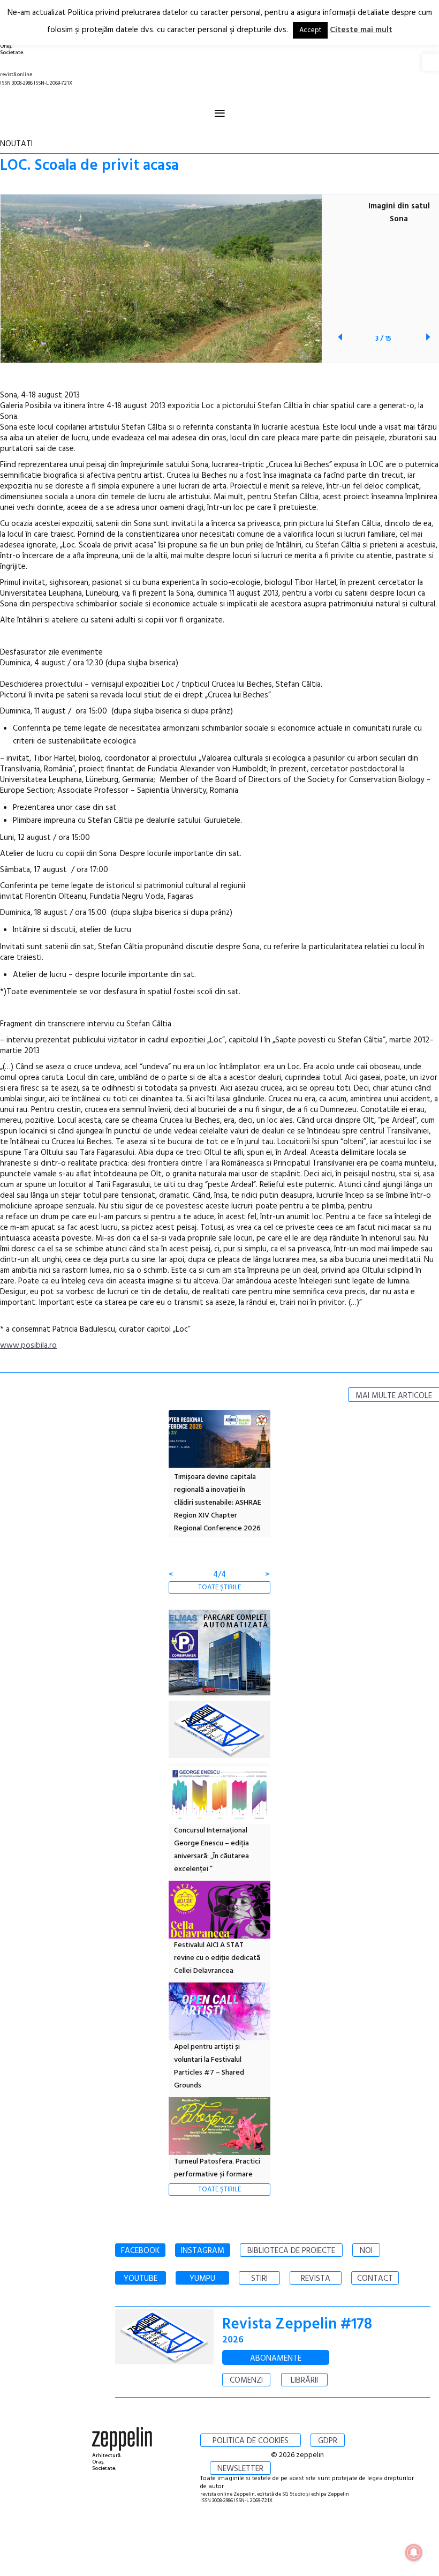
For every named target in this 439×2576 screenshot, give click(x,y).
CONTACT (375, 2279)
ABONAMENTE (276, 2359)
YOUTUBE (141, 2279)
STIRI (259, 2279)
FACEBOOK (140, 2251)
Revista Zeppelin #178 (297, 2325)
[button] (430, 62)
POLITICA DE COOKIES (251, 2441)
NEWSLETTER (240, 2469)
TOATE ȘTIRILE (219, 1587)
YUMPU (202, 2279)
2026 (233, 2340)
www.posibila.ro (28, 1346)
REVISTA (316, 2279)
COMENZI (246, 2380)
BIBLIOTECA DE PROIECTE (291, 2251)
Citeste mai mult (361, 30)
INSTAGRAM (203, 2251)
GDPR (328, 2441)
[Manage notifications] (414, 2552)
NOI (366, 2251)
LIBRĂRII (304, 2380)
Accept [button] (310, 30)
